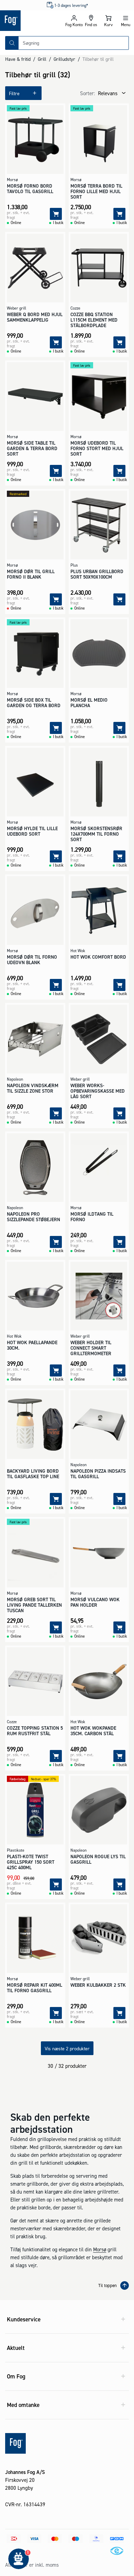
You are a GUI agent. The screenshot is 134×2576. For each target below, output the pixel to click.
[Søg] (12, 43)
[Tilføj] (56, 214)
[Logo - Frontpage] (33, 21)
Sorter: (87, 93)
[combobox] (74, 43)
